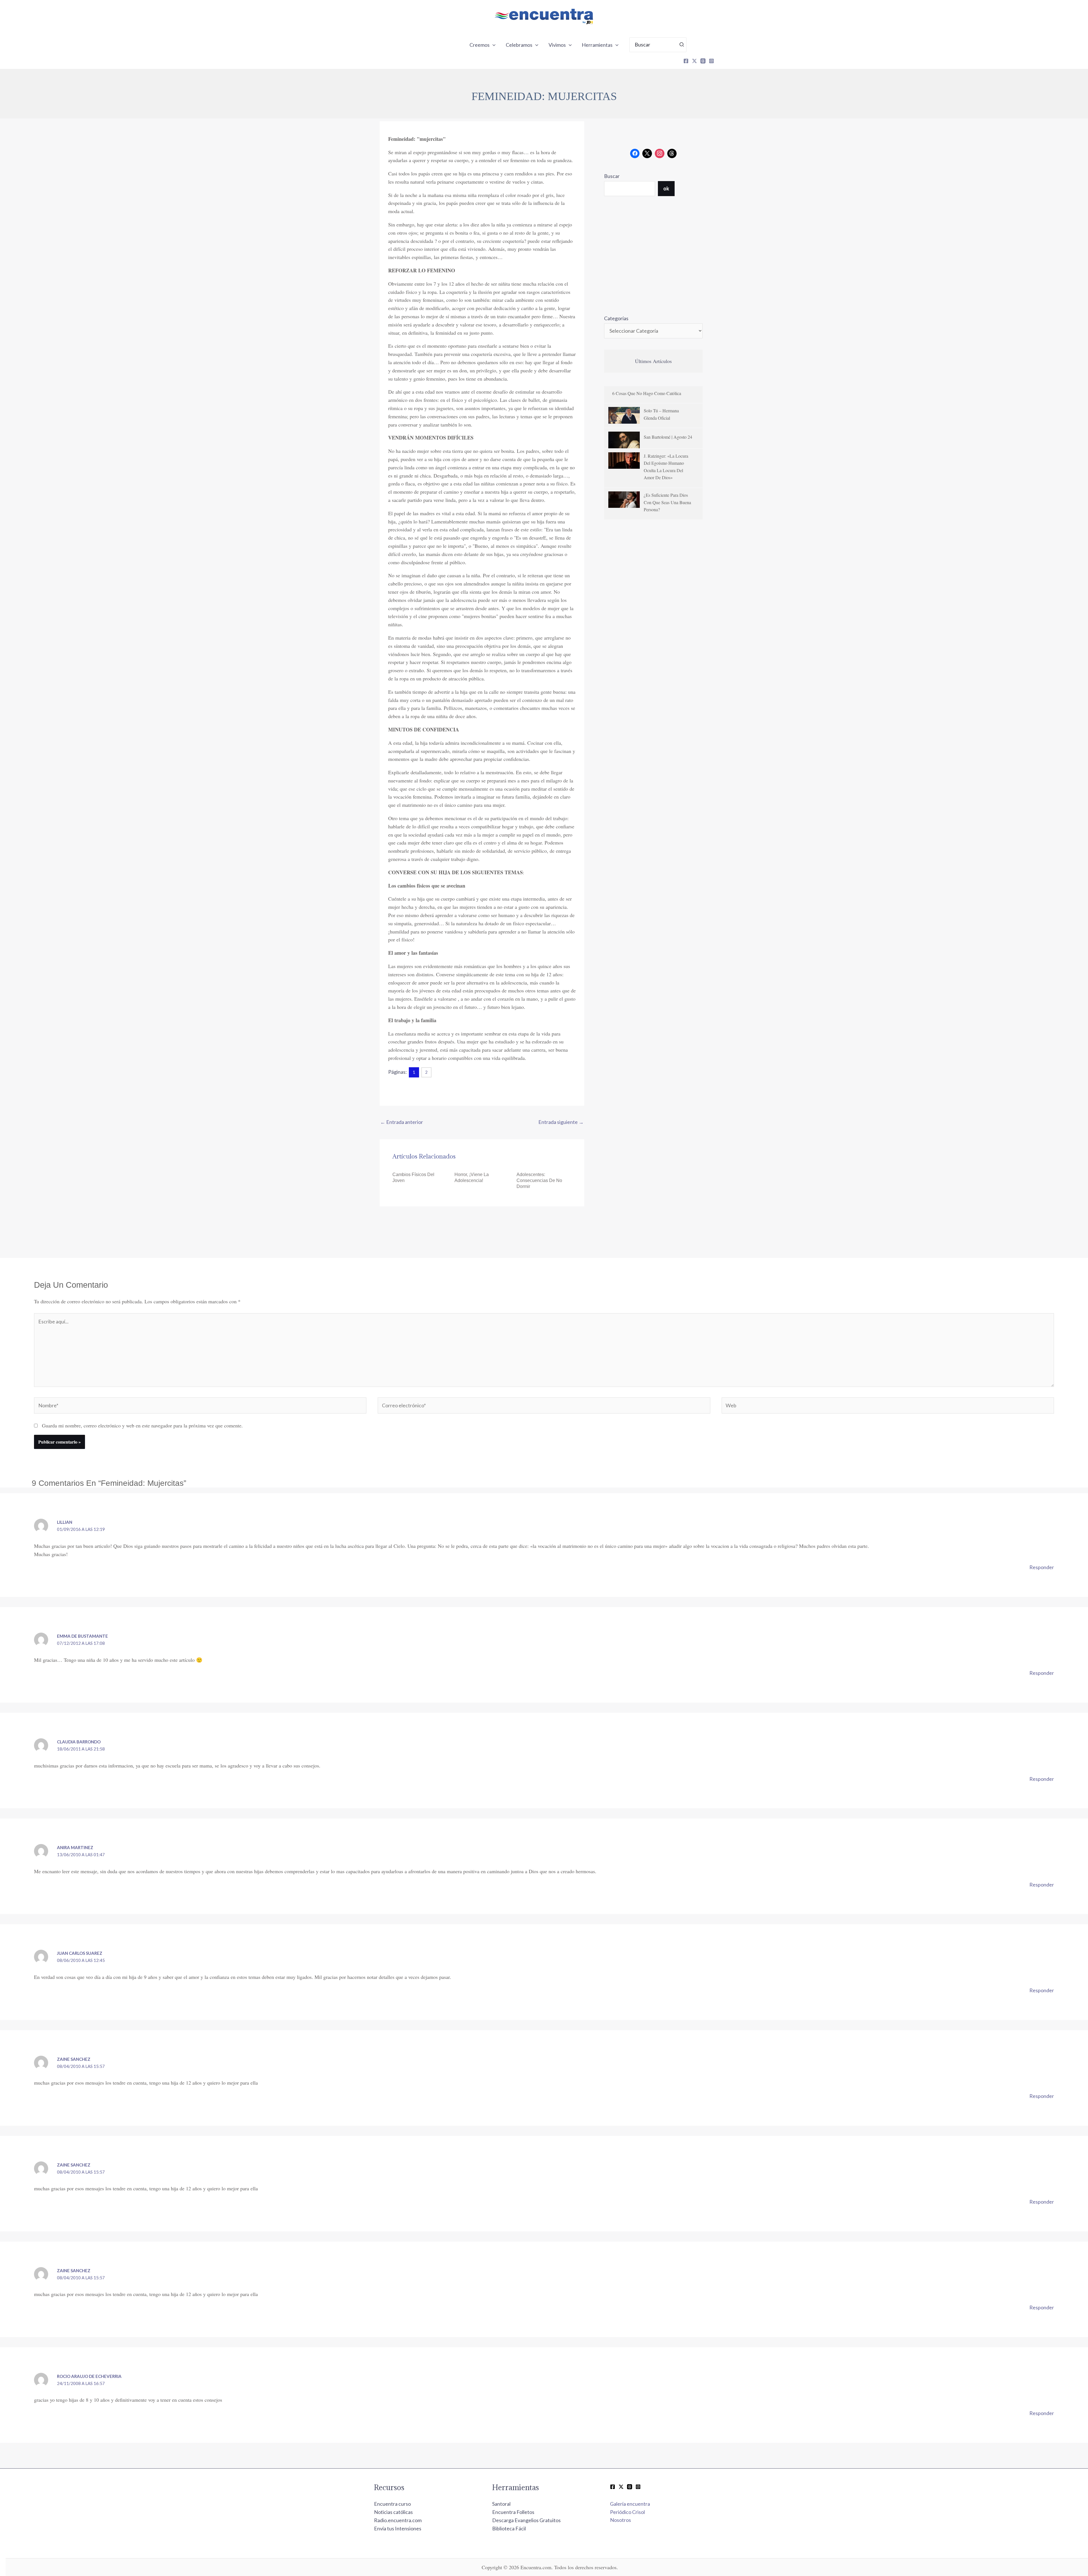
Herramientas (597, 45)
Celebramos (519, 45)
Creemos (480, 45)
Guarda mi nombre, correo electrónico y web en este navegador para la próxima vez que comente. (142, 1425)
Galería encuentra (630, 2504)
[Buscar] (682, 45)
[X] (694, 61)
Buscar (612, 176)
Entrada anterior (402, 1122)
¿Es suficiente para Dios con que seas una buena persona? (667, 502)
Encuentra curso (392, 2504)
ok (666, 188)
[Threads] (703, 61)
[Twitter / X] (621, 2487)
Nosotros (620, 2520)
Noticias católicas (393, 2512)
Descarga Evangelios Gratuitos (526, 2520)
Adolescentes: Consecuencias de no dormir (539, 1180)
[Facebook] (686, 61)
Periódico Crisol (627, 2512)
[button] (493, 45)
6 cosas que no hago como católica (647, 393)
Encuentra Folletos (513, 2512)
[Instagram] (711, 61)
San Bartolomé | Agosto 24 (668, 437)
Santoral (501, 2504)
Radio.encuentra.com (398, 2520)
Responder (1042, 1567)
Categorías (616, 318)
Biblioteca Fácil (509, 2528)
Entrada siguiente (561, 1122)
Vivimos (557, 45)
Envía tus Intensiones (398, 2528)
